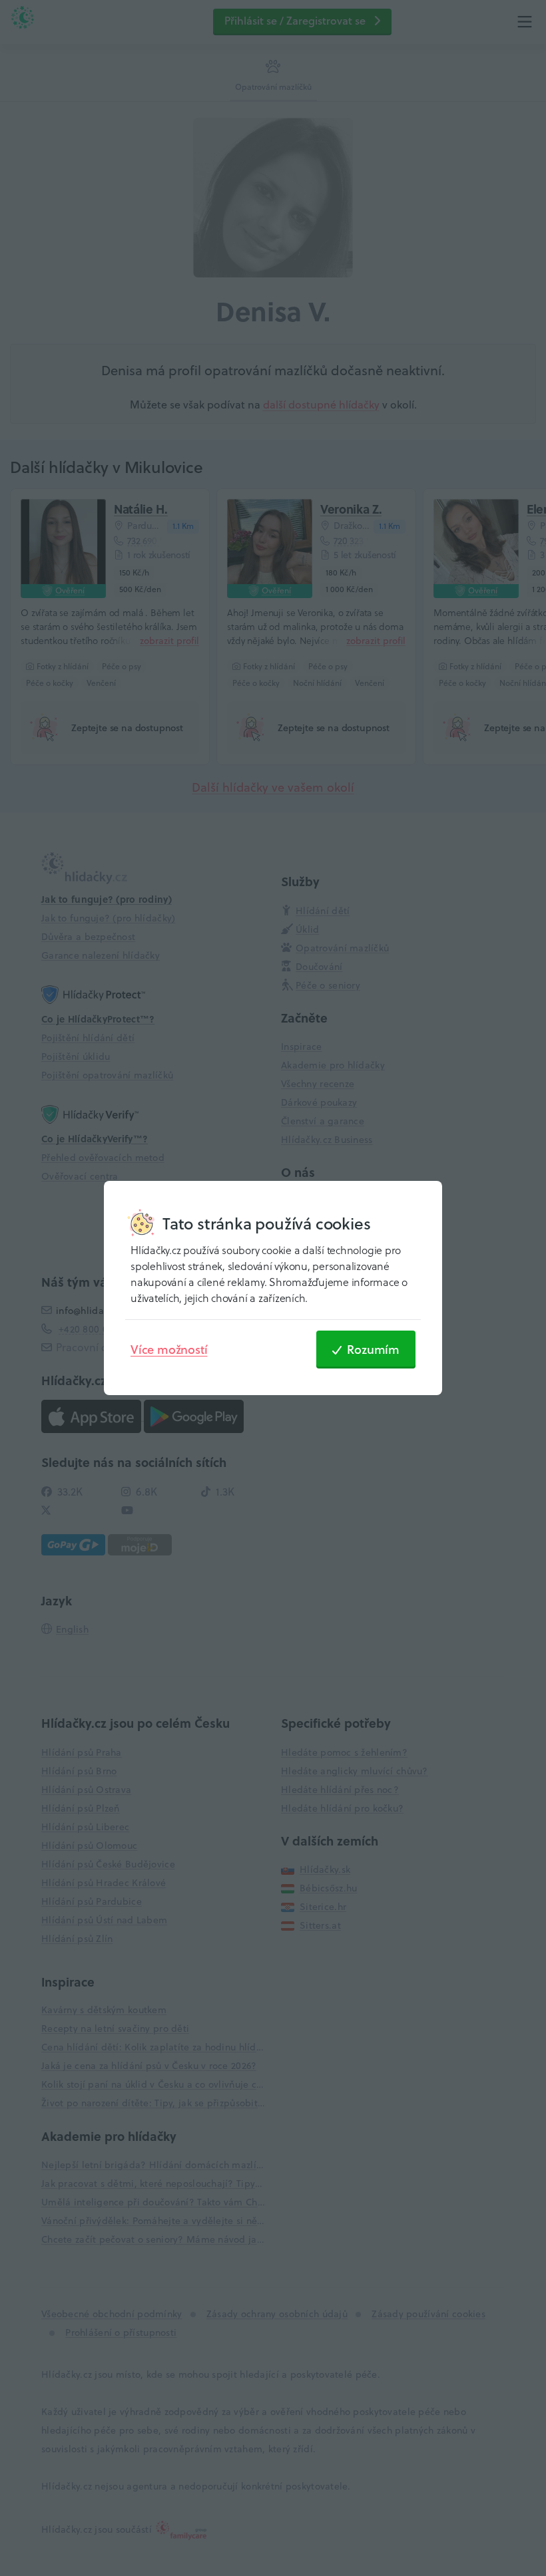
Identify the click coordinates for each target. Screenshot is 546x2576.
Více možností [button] (169, 1349)
